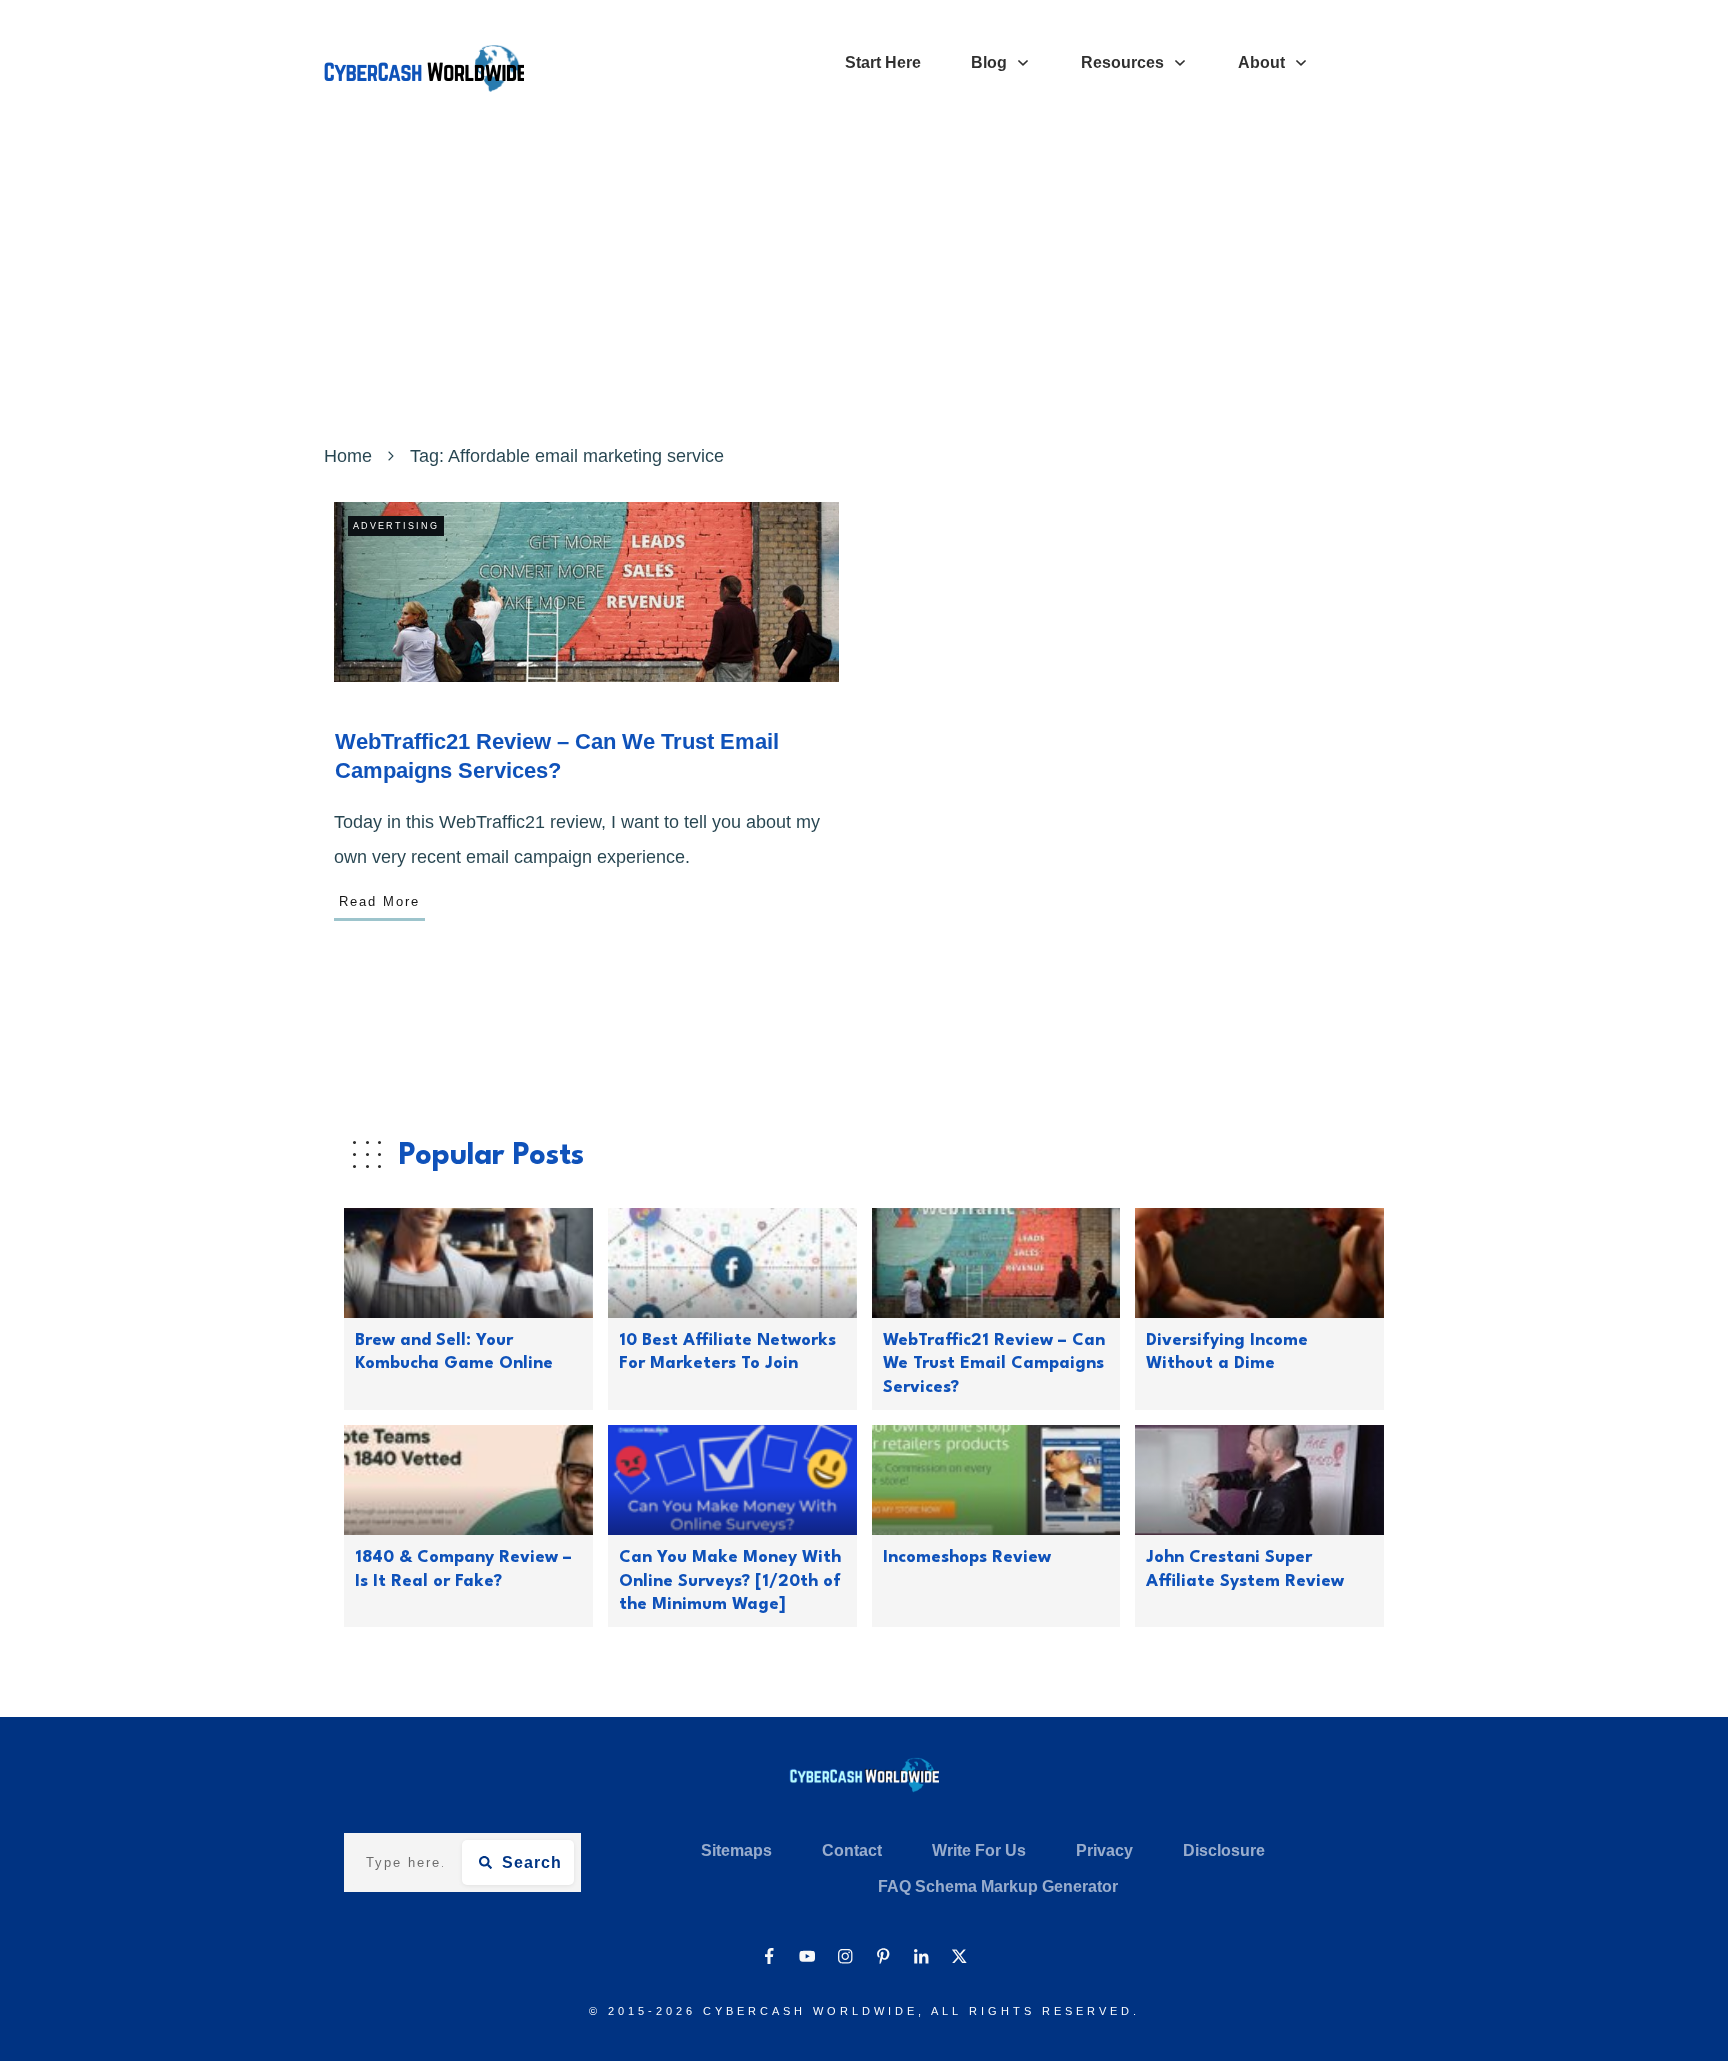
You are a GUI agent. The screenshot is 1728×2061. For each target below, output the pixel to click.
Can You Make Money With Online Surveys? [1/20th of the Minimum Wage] (730, 1581)
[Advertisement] (864, 288)
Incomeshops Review (967, 1557)
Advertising (396, 526)
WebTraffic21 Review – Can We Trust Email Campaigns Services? (994, 1364)
